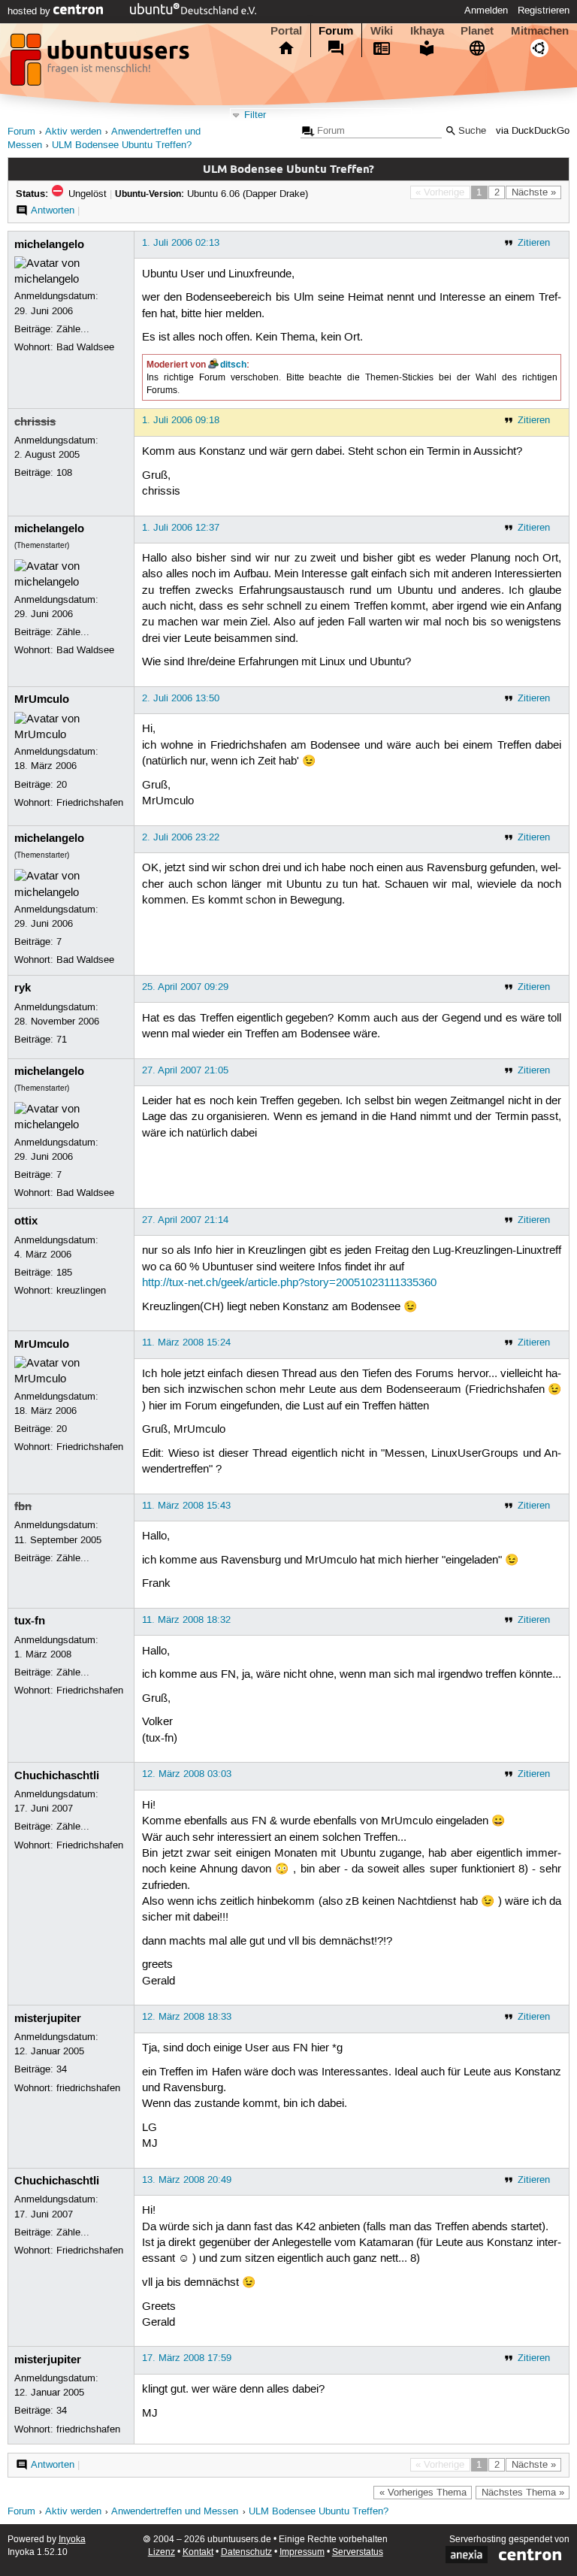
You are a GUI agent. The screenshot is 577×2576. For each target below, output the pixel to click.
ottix (26, 1221)
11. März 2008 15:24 (186, 1342)
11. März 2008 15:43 (186, 1506)
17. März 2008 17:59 (187, 2358)
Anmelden (486, 11)
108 (64, 473)
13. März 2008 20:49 (187, 2180)
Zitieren (534, 243)
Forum (336, 31)
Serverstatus (358, 2552)
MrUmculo (42, 699)
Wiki (382, 31)
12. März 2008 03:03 (187, 1774)
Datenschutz (246, 2552)
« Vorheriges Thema (423, 2493)
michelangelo (49, 244)
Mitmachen (540, 31)
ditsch (233, 365)
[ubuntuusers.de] (101, 64)
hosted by (30, 11)
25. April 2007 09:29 (185, 987)
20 (62, 785)
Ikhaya (427, 31)
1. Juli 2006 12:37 (181, 528)
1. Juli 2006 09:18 (181, 420)
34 (62, 2069)
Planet (477, 31)
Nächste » (534, 192)
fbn (23, 1506)
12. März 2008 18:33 (187, 2017)
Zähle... (73, 329)
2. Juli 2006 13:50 (181, 698)
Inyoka (72, 2540)
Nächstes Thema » (523, 2493)
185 (64, 1273)
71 (62, 1040)
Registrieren (544, 11)
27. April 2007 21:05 (185, 1070)
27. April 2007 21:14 (185, 1220)
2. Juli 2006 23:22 (181, 837)
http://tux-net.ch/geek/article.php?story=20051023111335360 (289, 1283)
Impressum (302, 2552)
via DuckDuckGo (533, 131)
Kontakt (198, 2552)
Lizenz (162, 2552)
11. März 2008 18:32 (186, 1620)
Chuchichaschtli (57, 1775)
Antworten (53, 210)
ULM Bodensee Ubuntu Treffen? (122, 145)
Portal (286, 31)
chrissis (35, 422)
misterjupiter (48, 2018)
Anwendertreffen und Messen (175, 2512)
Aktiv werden (73, 132)
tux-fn (30, 1621)
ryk (23, 988)
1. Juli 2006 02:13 (181, 243)
